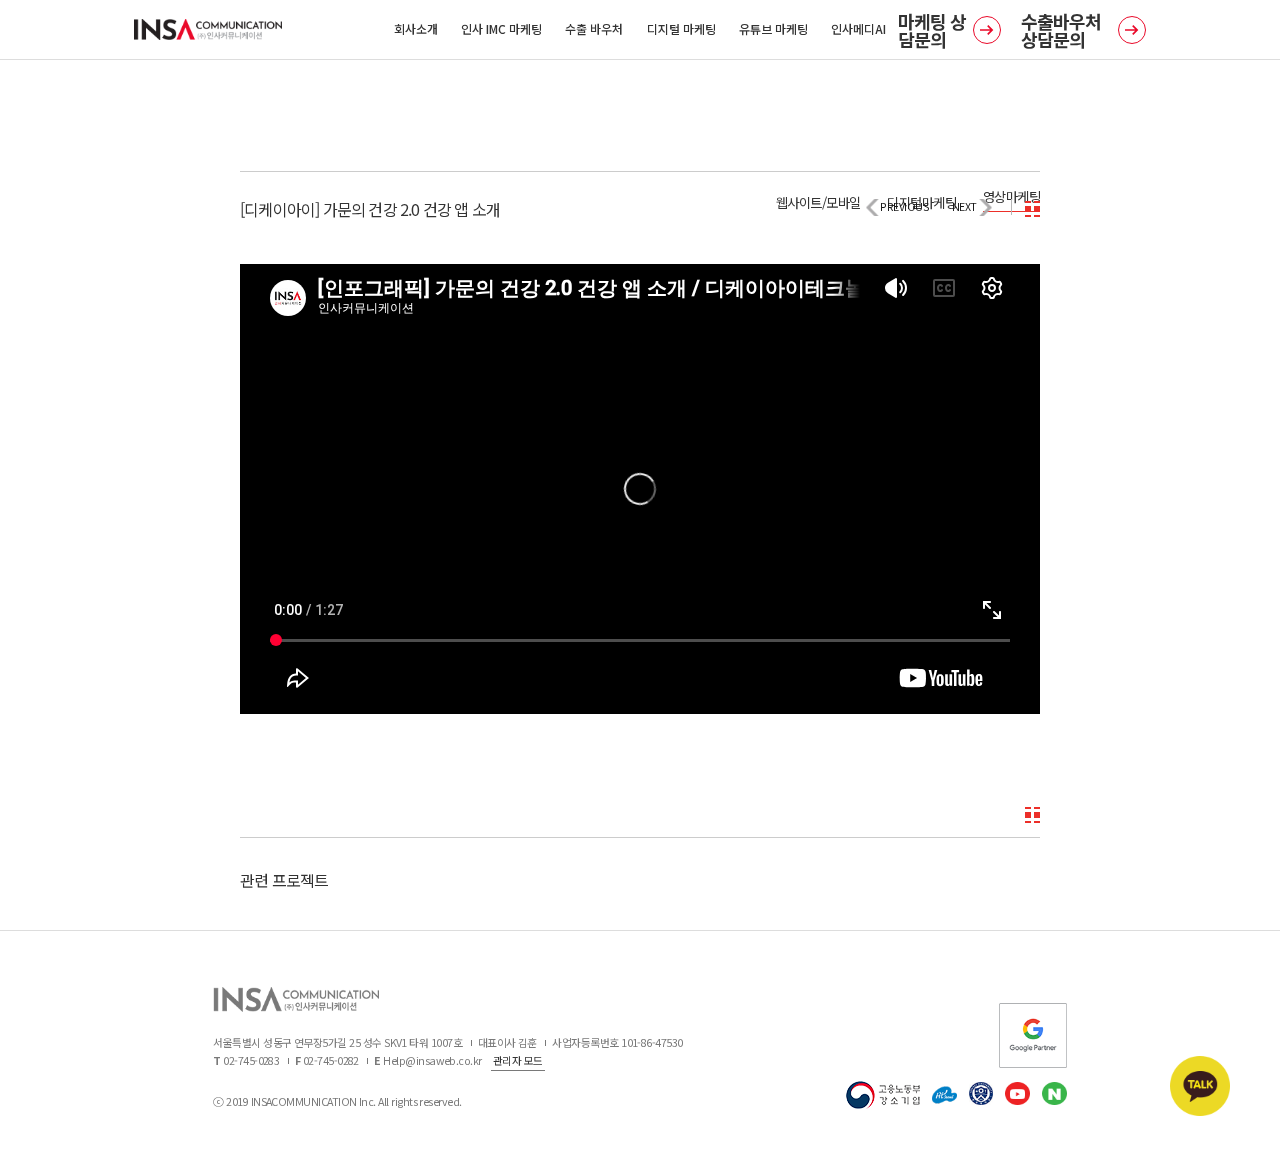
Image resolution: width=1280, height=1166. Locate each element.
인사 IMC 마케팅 (501, 28)
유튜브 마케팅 (773, 28)
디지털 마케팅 (681, 28)
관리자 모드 (518, 1060)
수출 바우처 (594, 28)
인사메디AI (858, 28)
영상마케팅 (1011, 196)
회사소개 (416, 28)
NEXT (964, 206)
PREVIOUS (904, 206)
